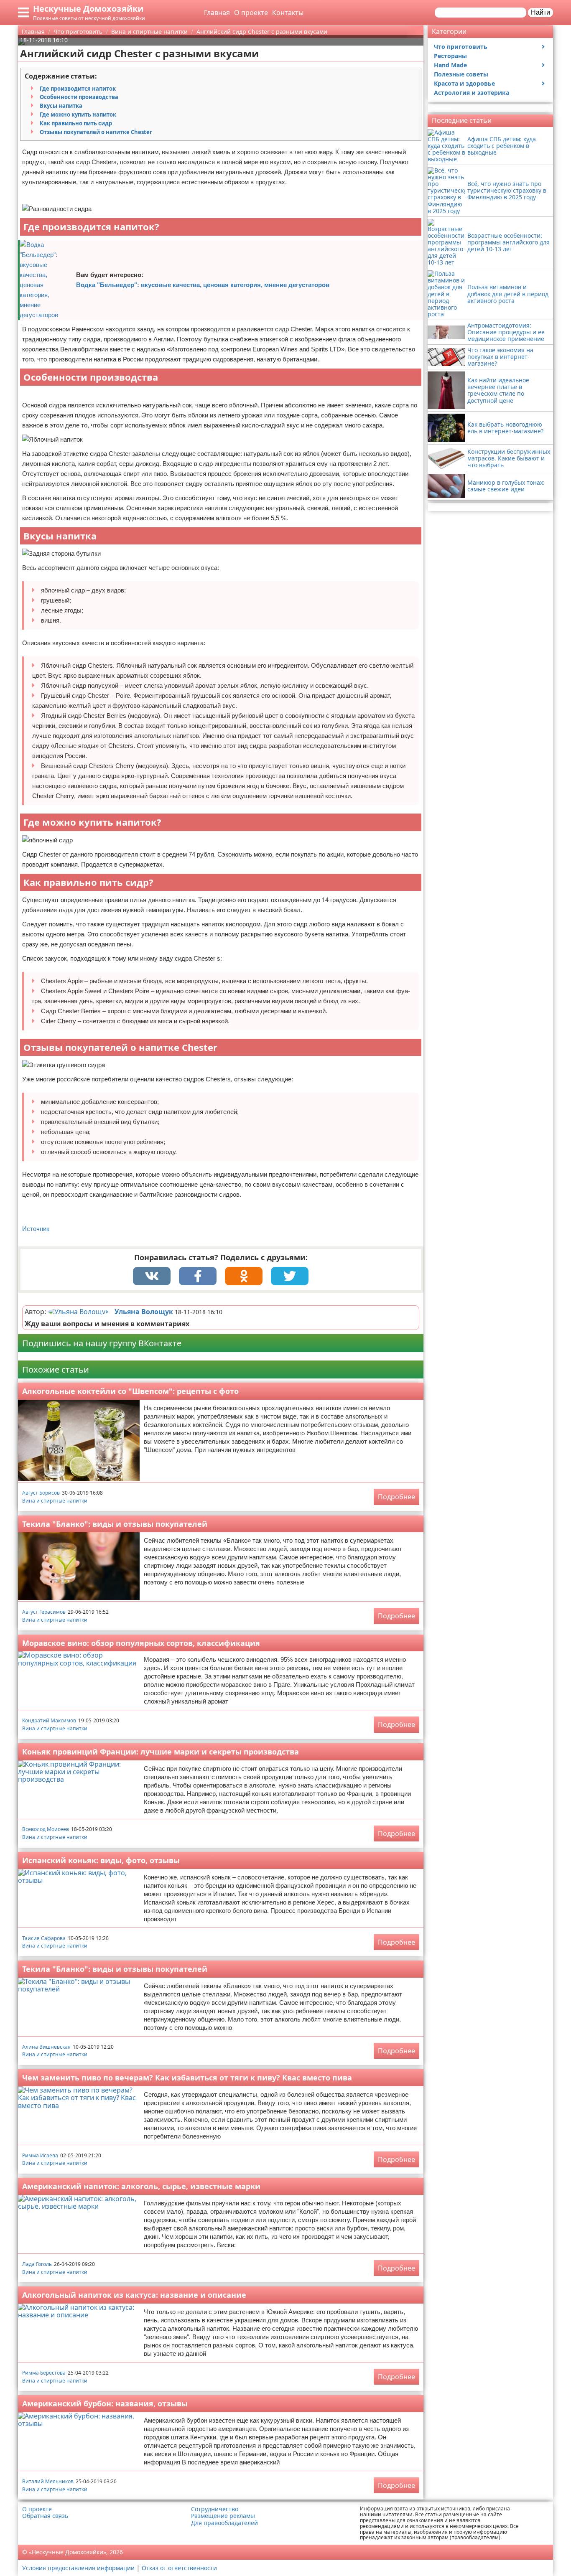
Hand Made (450, 65)
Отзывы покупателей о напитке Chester (96, 132)
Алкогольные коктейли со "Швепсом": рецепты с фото (130, 1391)
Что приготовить (461, 47)
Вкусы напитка (61, 106)
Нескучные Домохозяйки (88, 9)
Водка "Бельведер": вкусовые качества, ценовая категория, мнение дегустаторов (203, 285)
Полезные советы (461, 74)
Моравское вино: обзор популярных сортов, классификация (141, 1643)
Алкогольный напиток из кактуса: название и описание (134, 2295)
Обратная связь (45, 2516)
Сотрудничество (215, 2509)
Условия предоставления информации (78, 2568)
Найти (540, 12)
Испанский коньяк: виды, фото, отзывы (101, 1860)
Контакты (288, 13)
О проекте (251, 13)
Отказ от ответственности (179, 2568)
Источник (36, 1229)
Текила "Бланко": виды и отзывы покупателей (115, 1524)
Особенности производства (79, 97)
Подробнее (396, 1497)
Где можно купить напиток (78, 114)
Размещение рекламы (223, 2516)
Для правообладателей (224, 2523)
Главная (217, 13)
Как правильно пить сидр (76, 123)
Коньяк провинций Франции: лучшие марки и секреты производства (161, 1752)
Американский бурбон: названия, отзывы (105, 2403)
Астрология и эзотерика (472, 93)
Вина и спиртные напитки (55, 1501)
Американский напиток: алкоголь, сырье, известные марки (141, 2186)
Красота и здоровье (464, 83)
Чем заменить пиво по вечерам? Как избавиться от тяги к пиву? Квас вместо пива (187, 2078)
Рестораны (450, 56)
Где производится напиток (78, 89)
